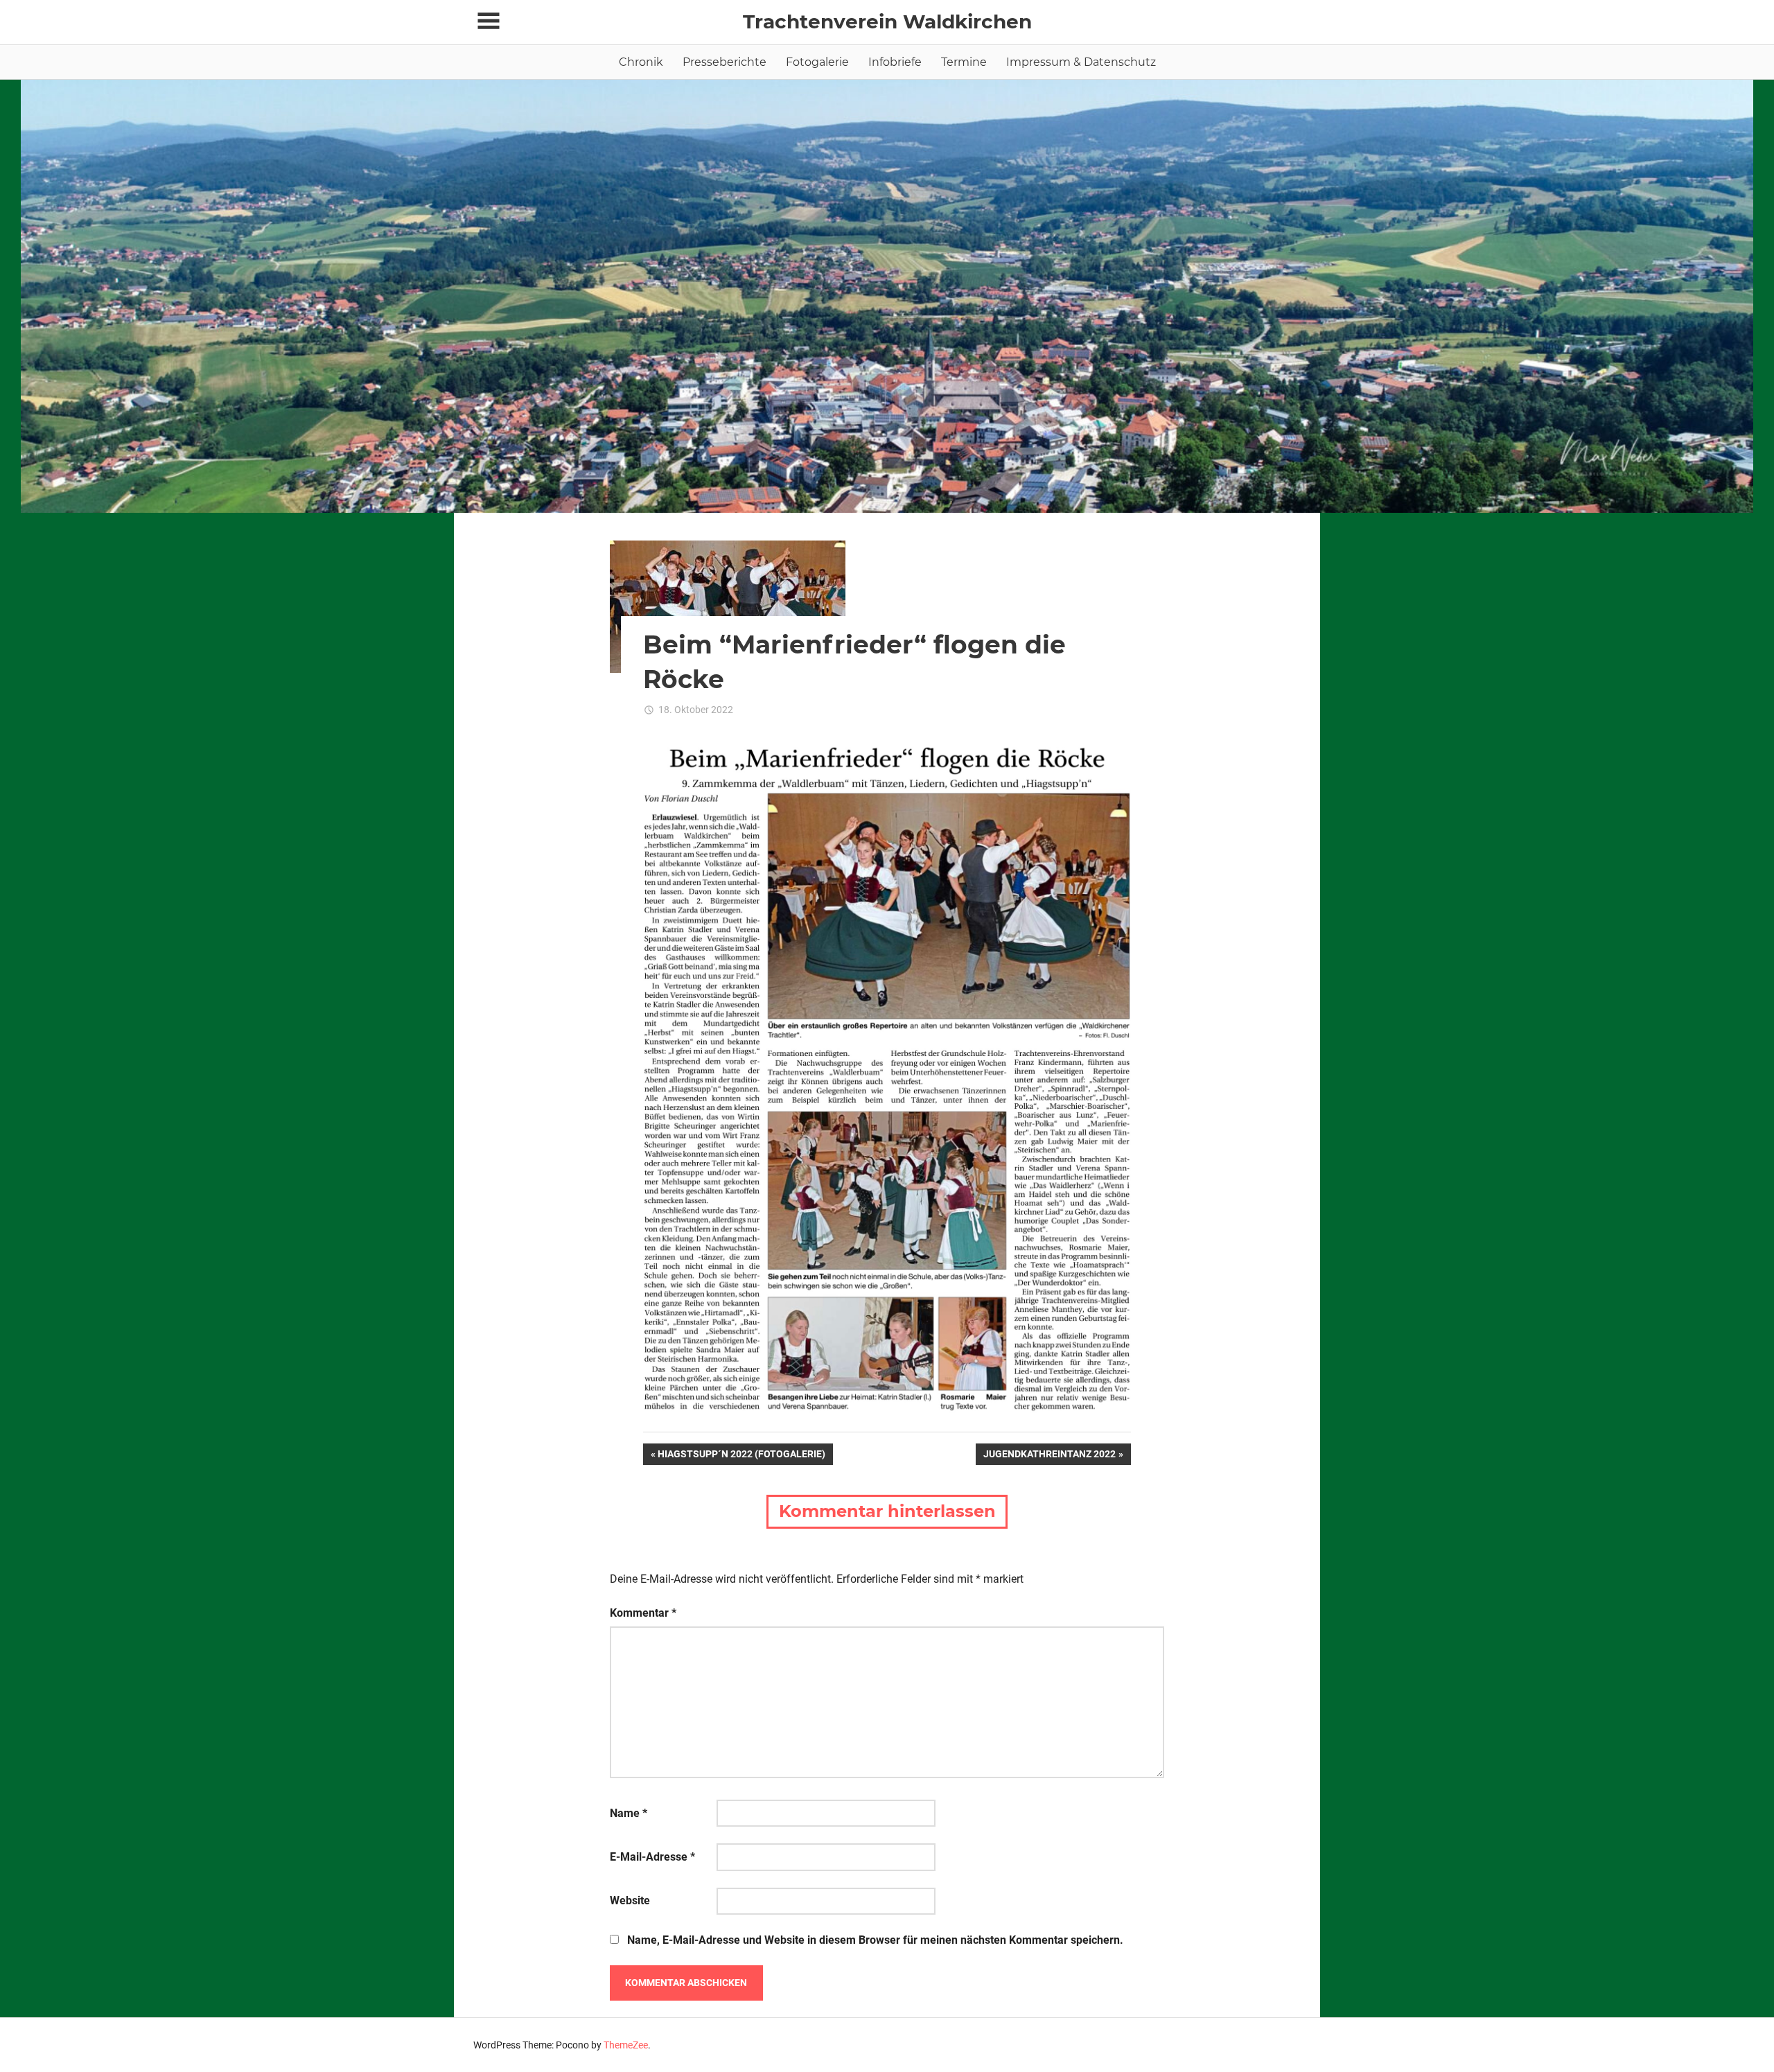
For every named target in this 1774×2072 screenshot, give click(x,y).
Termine (964, 62)
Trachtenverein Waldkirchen (887, 21)
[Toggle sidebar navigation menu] (489, 21)
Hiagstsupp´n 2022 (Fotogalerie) (741, 1456)
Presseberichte (724, 62)
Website (630, 1900)
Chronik (641, 62)
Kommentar (643, 1613)
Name (629, 1813)
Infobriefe (895, 62)
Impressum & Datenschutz (1081, 62)
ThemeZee (626, 2045)
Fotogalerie (817, 62)
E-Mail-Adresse (652, 1857)
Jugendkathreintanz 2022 (1049, 1456)
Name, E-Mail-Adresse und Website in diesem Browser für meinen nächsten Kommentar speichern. (875, 1940)
